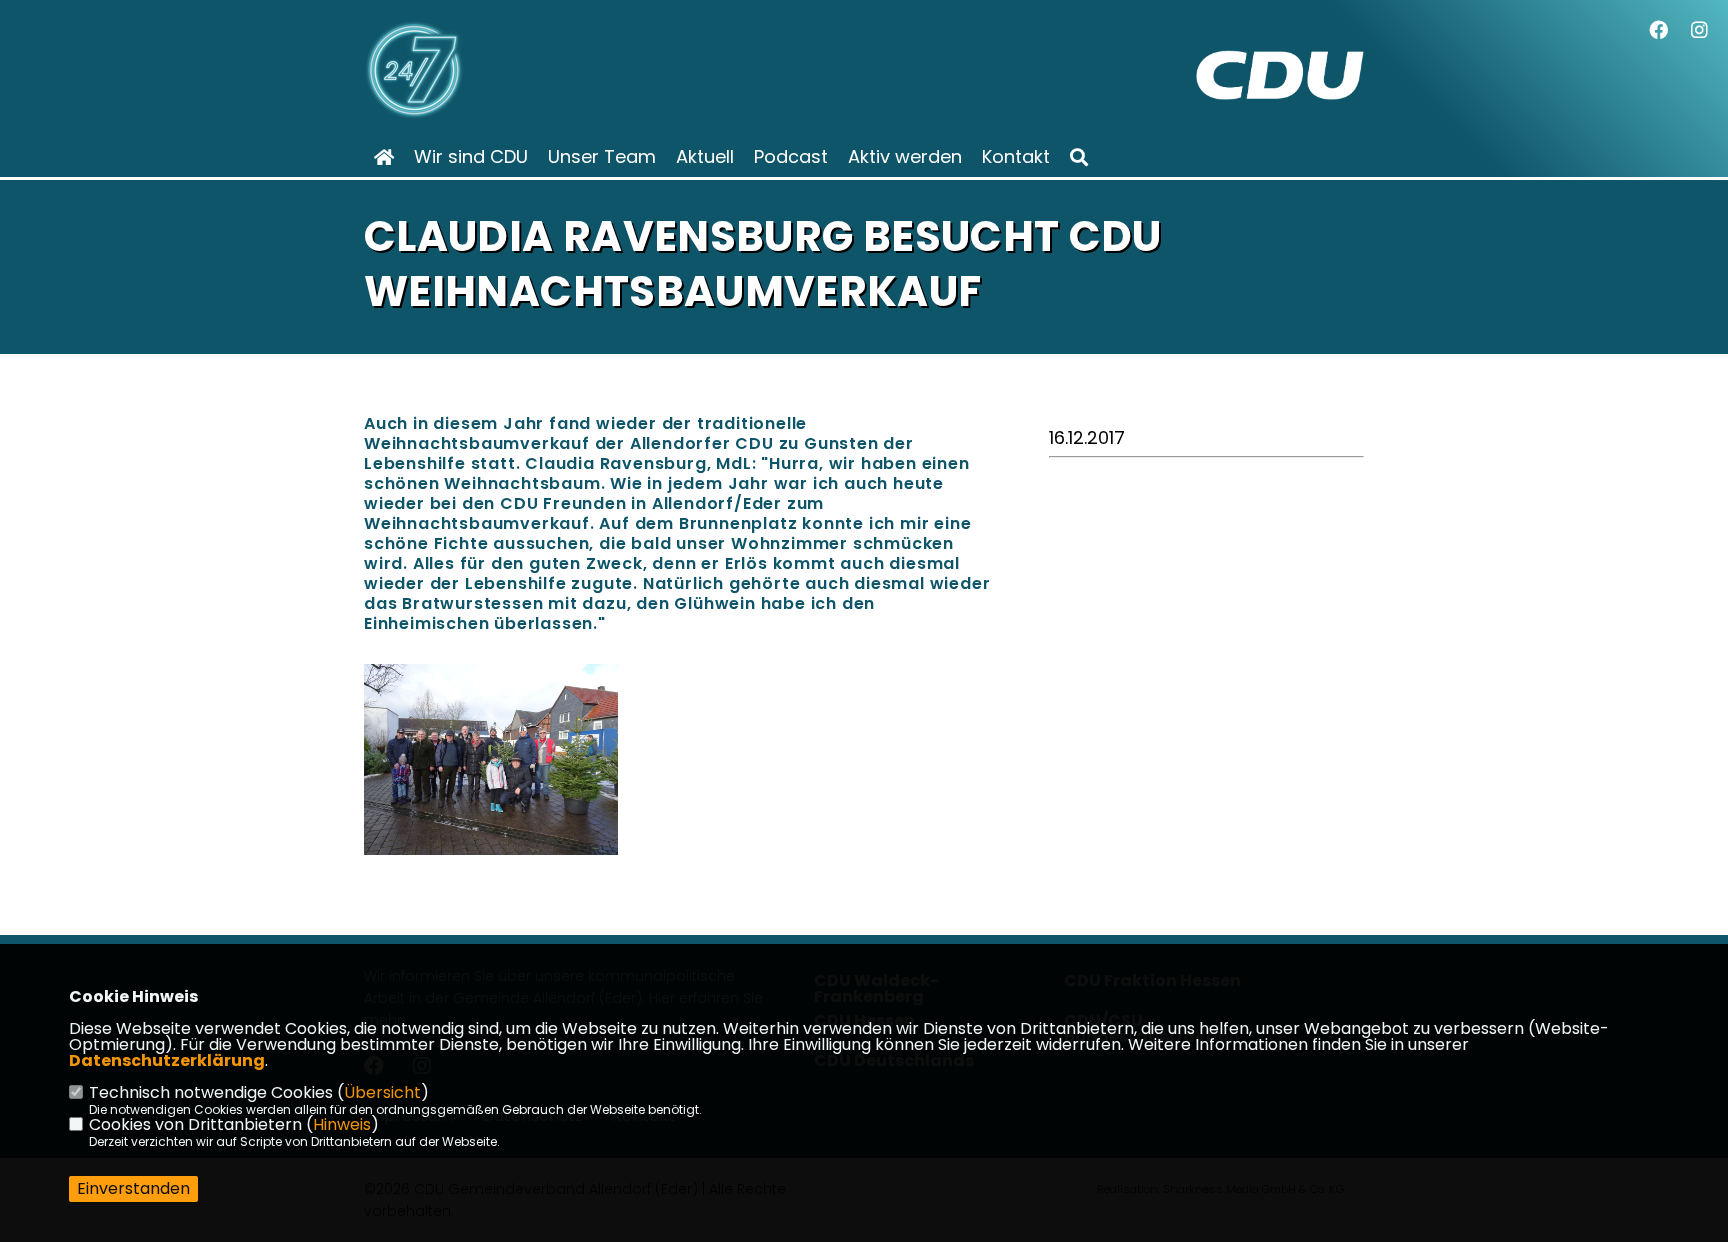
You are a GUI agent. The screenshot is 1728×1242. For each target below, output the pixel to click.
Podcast (791, 157)
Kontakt (1016, 157)
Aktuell (705, 157)
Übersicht (382, 1092)
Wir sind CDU (471, 157)
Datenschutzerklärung (167, 1060)
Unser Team (602, 157)
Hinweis (342, 1124)
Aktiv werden (905, 157)
